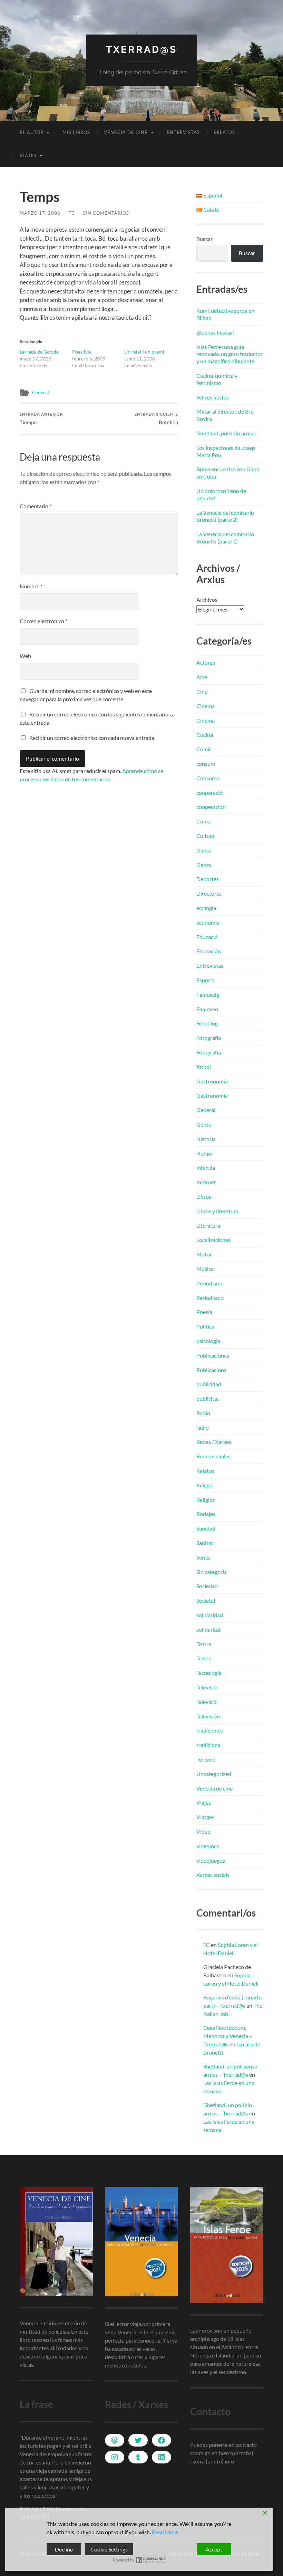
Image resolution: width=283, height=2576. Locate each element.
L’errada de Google (39, 352)
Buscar (204, 239)
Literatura (208, 1226)
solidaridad (210, 1615)
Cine (202, 691)
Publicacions (211, 1370)
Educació (207, 937)
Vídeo (203, 1831)
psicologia (208, 1341)
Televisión (208, 1716)
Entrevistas (183, 132)
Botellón (156, 419)
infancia (206, 1168)
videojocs (208, 1846)
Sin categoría (212, 1572)
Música (205, 1269)
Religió (204, 1485)
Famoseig (208, 995)
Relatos (224, 132)
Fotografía (209, 1038)
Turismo (206, 1759)
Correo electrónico (43, 621)
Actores (206, 662)
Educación (209, 951)
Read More (165, 2532)
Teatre (204, 1644)
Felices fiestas (213, 397)
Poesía (204, 1312)
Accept (214, 2549)
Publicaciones (213, 1355)
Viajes (28, 155)
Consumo (208, 778)
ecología (206, 908)
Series (203, 1557)
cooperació (209, 793)
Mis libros (76, 132)
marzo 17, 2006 (40, 213)
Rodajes (206, 1514)
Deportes (208, 879)
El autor (32, 132)
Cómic (204, 749)
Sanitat (205, 1543)
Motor (204, 1254)
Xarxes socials (213, 1875)
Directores (209, 893)
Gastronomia (212, 1081)
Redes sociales (213, 1456)
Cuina (203, 821)
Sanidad (206, 1528)
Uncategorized (214, 1774)
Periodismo (210, 1298)
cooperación (211, 807)
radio (203, 1427)
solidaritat (209, 1629)
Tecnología (209, 1673)
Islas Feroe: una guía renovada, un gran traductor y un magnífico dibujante (230, 354)
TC (72, 213)
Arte (202, 677)
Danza (204, 865)
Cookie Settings (109, 2549)
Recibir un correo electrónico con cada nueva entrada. (92, 738)
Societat (206, 1600)
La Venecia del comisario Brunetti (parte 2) (225, 516)
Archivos (207, 600)
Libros (204, 1197)
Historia (206, 1139)
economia (208, 922)
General (41, 393)
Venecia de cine (126, 132)
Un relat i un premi (144, 352)
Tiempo (41, 419)
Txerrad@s (141, 50)
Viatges (205, 1817)
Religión (206, 1500)
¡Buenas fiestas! (215, 332)
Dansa (204, 850)
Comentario (36, 506)
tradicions (208, 1745)
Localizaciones (213, 1240)
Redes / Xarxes (214, 1442)
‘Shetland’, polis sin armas (226, 433)
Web (25, 656)
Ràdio (203, 1413)
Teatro (204, 1658)
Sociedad (207, 1586)
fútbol (204, 1067)
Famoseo (207, 1009)
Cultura (206, 836)
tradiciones (210, 1730)
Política (205, 1326)
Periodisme (210, 1283)
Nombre (31, 586)
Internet (206, 1182)
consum (206, 764)
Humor (205, 1153)
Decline (64, 2549)
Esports (206, 980)
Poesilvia (82, 352)
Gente (204, 1124)
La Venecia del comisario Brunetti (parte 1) (225, 538)
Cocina (205, 735)
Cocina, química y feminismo (217, 379)
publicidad (209, 1384)
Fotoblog (207, 1023)
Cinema (206, 706)
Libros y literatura (217, 1211)
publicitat (208, 1398)
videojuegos (211, 1860)
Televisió (207, 1687)
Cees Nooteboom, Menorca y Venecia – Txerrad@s (228, 2036)
